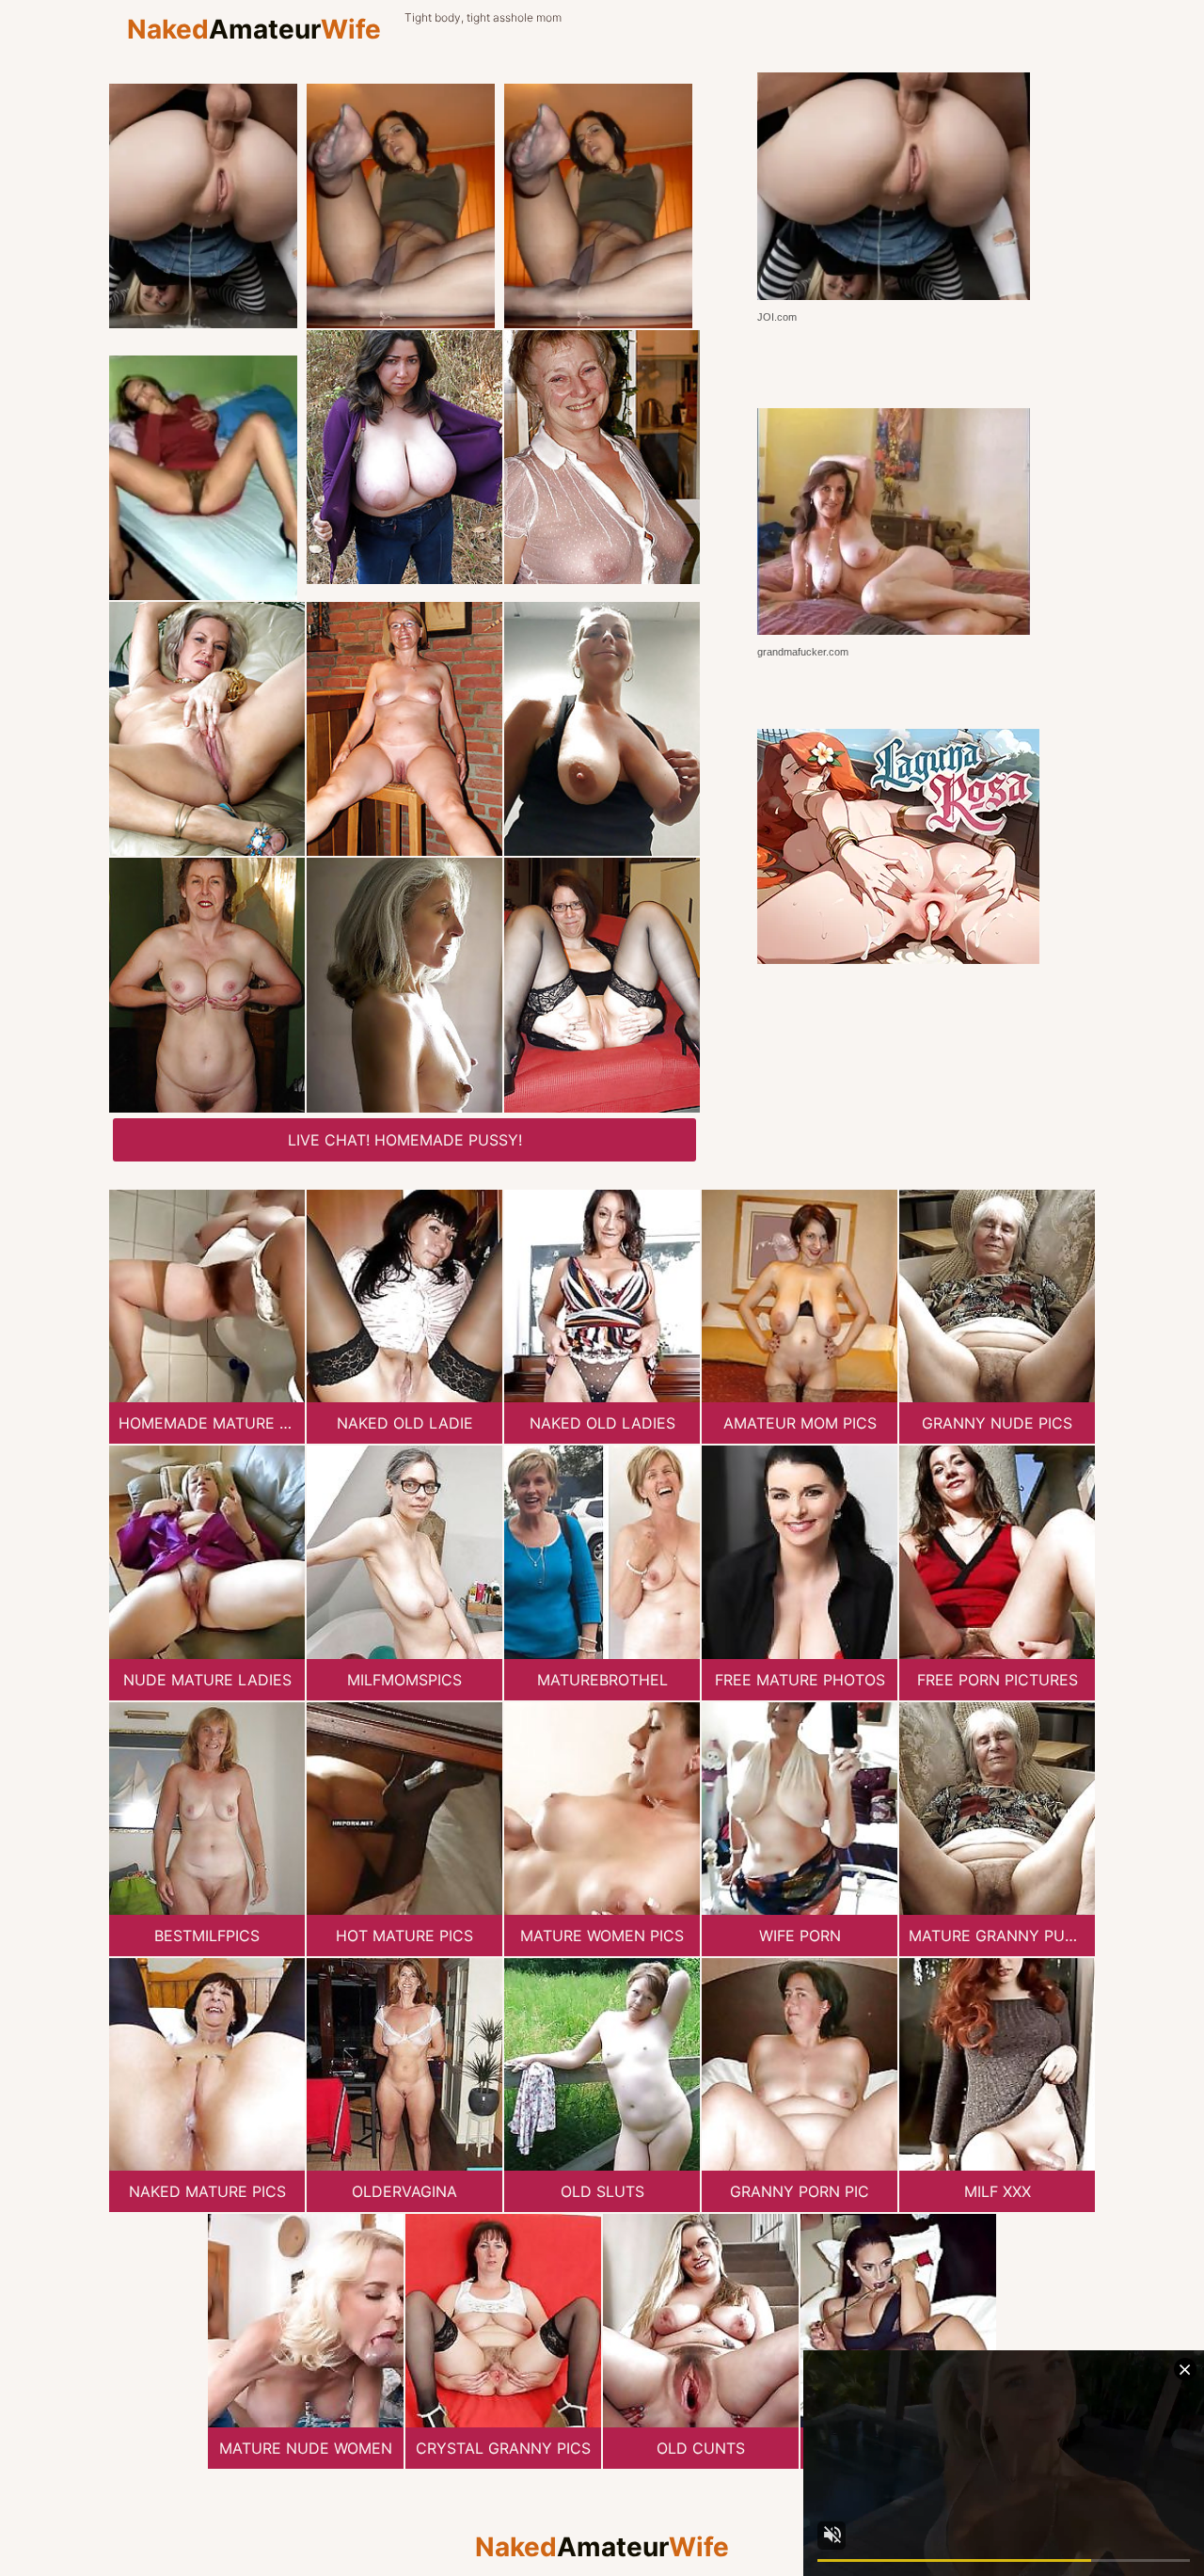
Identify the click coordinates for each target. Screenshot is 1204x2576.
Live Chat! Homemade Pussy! (405, 1140)
